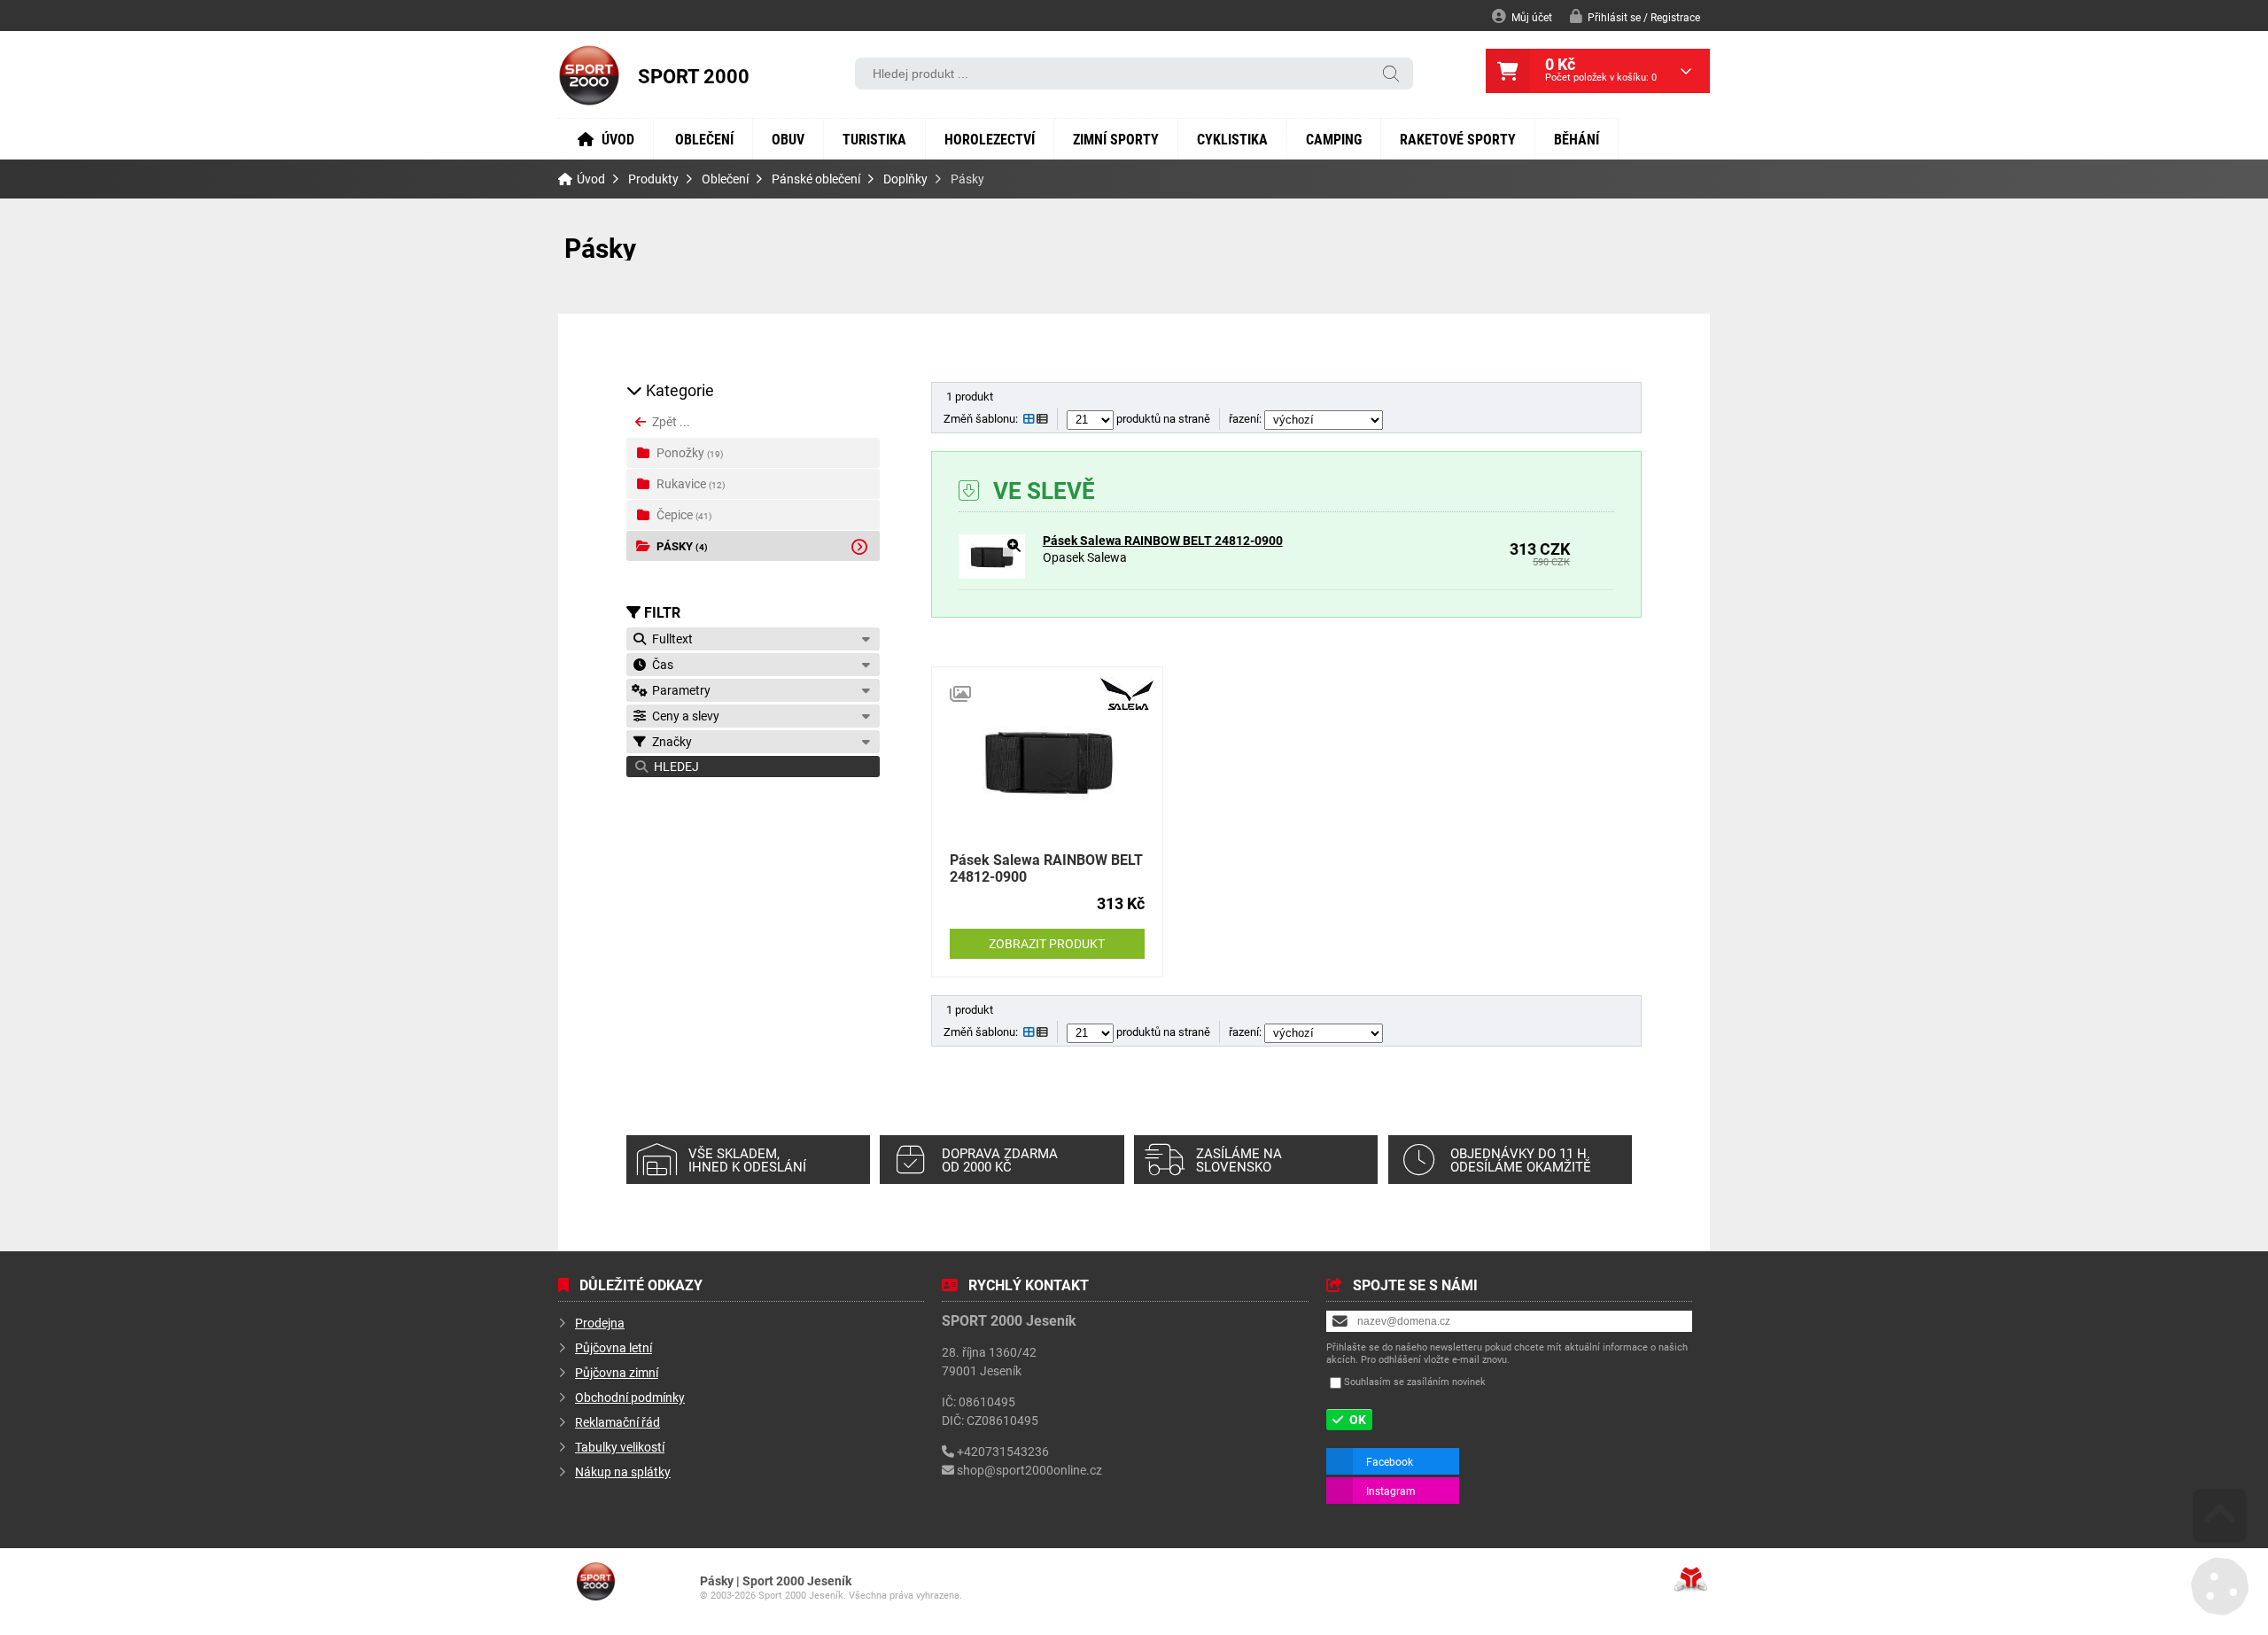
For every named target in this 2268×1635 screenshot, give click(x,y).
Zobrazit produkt (1047, 943)
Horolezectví (990, 139)
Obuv (788, 139)
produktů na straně (1162, 418)
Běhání (1577, 139)
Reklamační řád (617, 1422)
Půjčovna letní (614, 1347)
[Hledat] (1391, 75)
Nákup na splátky (623, 1471)
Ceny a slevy (683, 716)
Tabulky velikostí (620, 1447)
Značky (669, 741)
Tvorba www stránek (1691, 1579)
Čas (660, 664)
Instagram (1391, 1491)
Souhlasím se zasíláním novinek (1415, 1381)
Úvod (589, 75)
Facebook (1390, 1461)
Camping (1334, 139)
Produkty (653, 179)
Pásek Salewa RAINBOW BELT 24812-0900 (1163, 540)
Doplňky (905, 179)
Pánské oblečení (816, 179)
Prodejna (600, 1323)
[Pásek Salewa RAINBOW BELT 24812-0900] (992, 574)
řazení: (1247, 418)
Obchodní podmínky (630, 1397)
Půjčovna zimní (617, 1372)
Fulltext (670, 638)
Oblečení (704, 139)
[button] (1635, 16)
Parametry (679, 690)
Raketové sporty (1458, 139)
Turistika (874, 139)
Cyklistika (1232, 139)
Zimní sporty (1116, 139)
